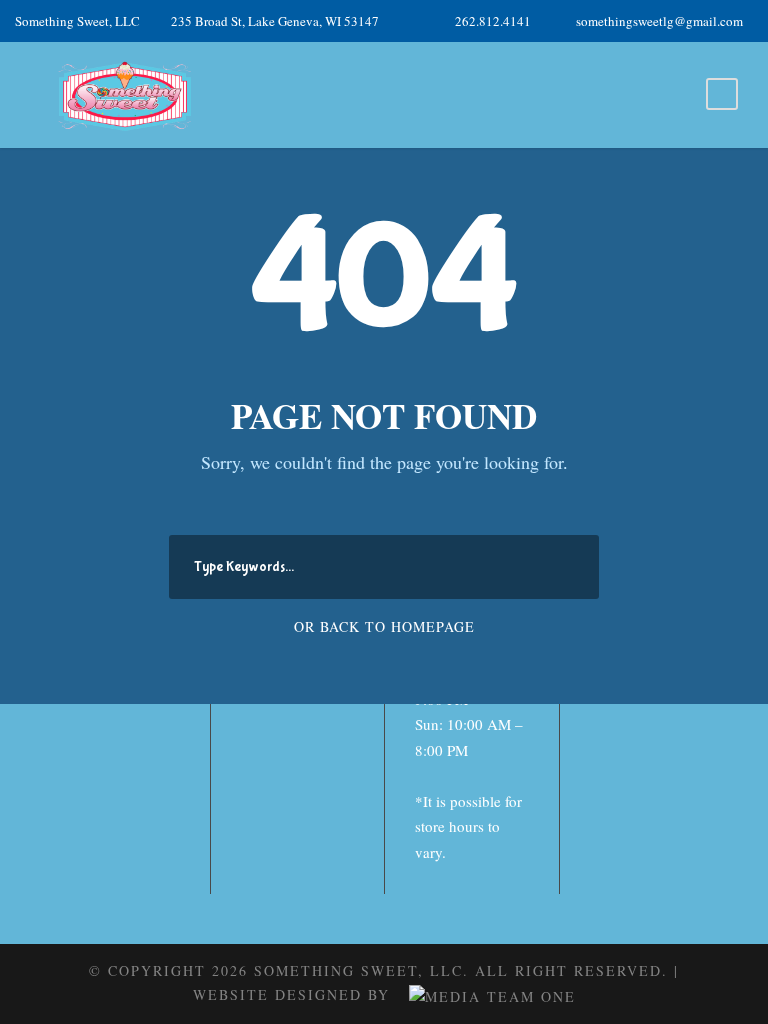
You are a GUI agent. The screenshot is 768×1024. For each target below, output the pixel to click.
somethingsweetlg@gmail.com (659, 21)
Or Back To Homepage (384, 626)
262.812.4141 (493, 21)
